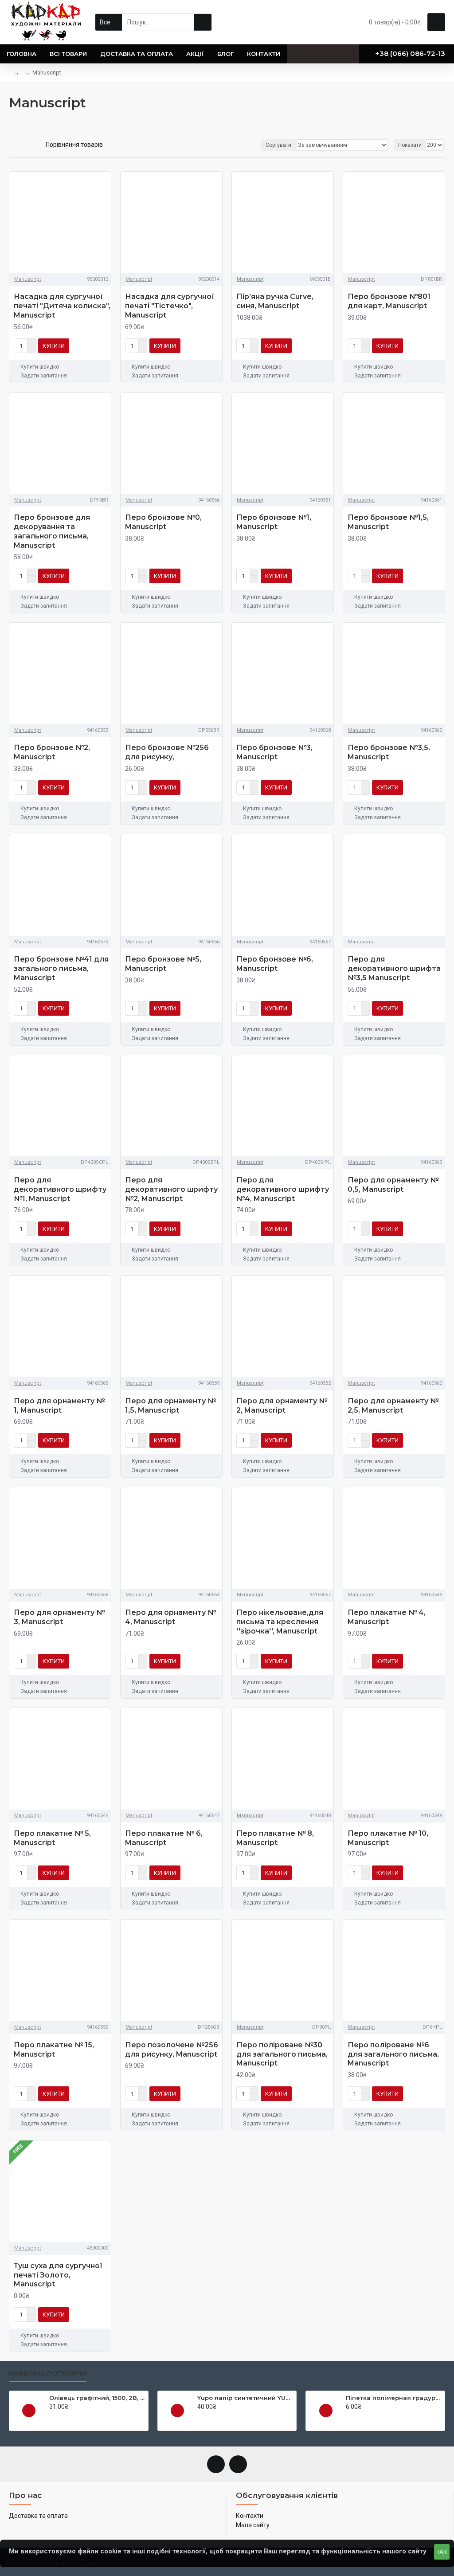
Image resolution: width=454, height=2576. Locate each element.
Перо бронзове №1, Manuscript (274, 522)
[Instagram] (238, 2464)
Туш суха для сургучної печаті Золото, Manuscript (58, 2275)
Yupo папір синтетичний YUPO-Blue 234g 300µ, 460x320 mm (245, 2398)
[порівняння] (102, 346)
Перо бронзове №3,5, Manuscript (389, 752)
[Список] (23, 145)
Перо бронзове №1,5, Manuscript (388, 522)
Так (442, 2552)
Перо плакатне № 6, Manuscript (164, 1838)
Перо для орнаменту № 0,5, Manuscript (393, 1185)
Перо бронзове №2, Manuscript (52, 752)
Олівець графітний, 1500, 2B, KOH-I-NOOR (97, 2398)
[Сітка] (12, 145)
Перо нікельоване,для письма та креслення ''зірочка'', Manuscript (280, 1622)
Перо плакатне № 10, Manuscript (388, 1838)
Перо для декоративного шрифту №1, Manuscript (60, 1189)
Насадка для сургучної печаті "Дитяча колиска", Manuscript (62, 306)
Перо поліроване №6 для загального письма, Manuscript (393, 2054)
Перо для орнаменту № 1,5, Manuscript (170, 1406)
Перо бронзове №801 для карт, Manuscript (389, 301)
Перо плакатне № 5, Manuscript (52, 1838)
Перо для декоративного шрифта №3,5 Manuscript (394, 968)
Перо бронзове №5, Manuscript (163, 964)
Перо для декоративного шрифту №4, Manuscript (283, 1189)
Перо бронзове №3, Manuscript (274, 752)
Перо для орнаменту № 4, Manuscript (170, 1617)
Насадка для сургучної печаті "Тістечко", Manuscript (170, 306)
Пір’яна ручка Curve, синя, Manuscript (275, 301)
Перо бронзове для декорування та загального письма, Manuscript (52, 531)
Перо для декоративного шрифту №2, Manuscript (171, 1189)
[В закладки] (89, 346)
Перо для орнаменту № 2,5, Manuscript (393, 1406)
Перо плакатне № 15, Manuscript (54, 2050)
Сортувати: (279, 145)
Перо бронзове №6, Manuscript (275, 964)
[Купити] (52, 2416)
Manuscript (27, 279)
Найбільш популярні (48, 2374)
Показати (410, 145)
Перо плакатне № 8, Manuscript (275, 1838)
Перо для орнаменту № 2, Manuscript (282, 1406)
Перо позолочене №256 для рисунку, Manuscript (172, 2050)
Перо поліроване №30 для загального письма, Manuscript (282, 2054)
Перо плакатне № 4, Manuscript (387, 1617)
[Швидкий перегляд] (29, 2411)
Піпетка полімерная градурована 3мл (394, 2398)
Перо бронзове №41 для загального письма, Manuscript (61, 968)
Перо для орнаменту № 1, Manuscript (59, 1406)
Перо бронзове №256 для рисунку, (167, 752)
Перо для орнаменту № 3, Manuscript (59, 1617)
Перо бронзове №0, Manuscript (163, 522)
